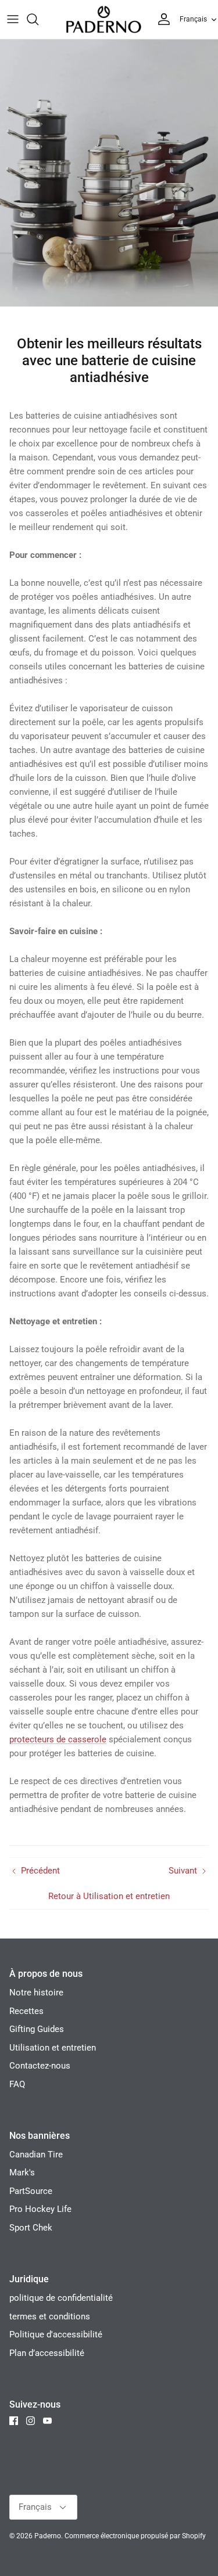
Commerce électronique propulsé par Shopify (135, 2536)
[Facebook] (14, 2421)
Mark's (22, 2173)
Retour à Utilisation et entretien (109, 1896)
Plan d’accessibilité (47, 2353)
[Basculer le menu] (13, 19)
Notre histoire (36, 1993)
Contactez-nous (40, 2066)
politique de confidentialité (61, 2298)
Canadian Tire (36, 2155)
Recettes (26, 2011)
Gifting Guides (37, 2029)
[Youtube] (47, 2421)
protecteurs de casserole (58, 1739)
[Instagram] (31, 2421)
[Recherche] (38, 19)
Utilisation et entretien (53, 2048)
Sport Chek (31, 2228)
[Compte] (161, 19)
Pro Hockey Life (40, 2209)
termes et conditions (50, 2316)
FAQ (17, 2084)
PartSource (31, 2191)
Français (193, 19)
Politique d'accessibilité (56, 2334)
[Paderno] (103, 19)
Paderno (48, 2536)
